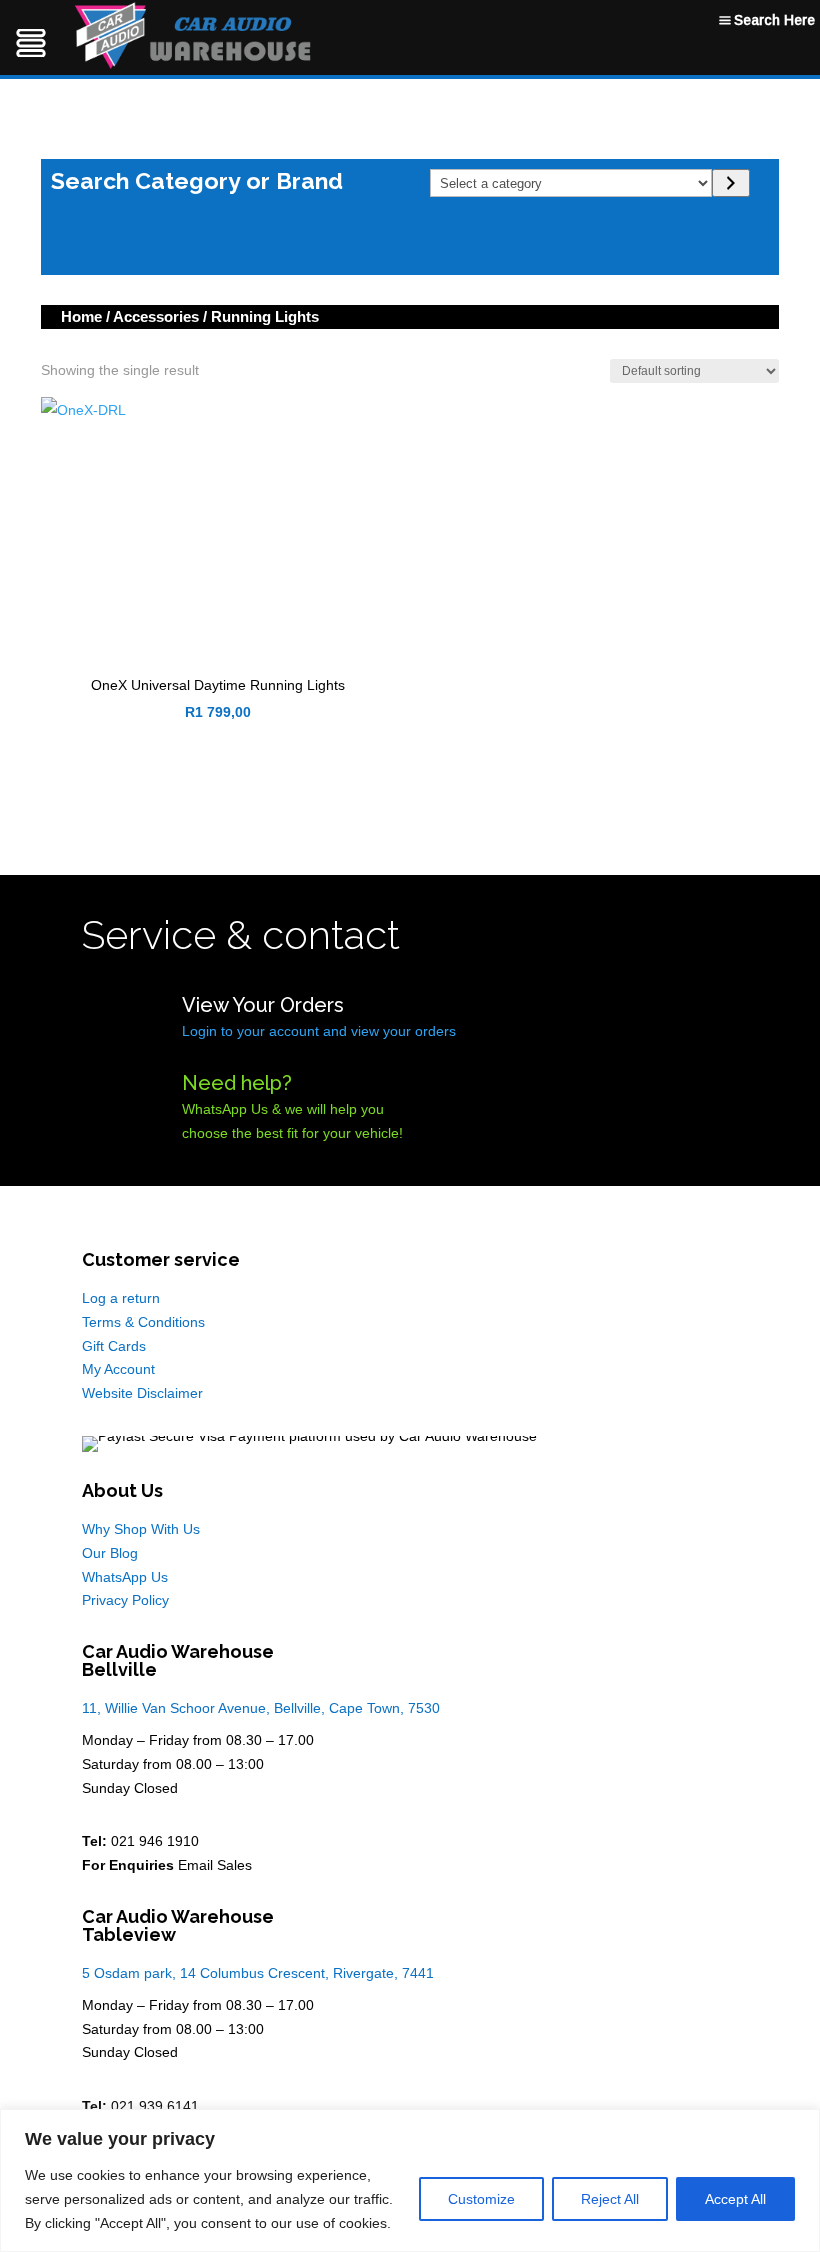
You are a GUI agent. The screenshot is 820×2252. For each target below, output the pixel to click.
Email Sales (215, 1865)
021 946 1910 (155, 1841)
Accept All (735, 2199)
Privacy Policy (125, 1600)
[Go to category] (730, 183)
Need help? (237, 1083)
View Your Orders (263, 1005)
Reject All (610, 2199)
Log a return (121, 1298)
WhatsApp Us (125, 1577)
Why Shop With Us (141, 1529)
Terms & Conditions (143, 1322)
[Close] (799, 2126)
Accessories (156, 316)
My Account (118, 1369)
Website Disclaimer (142, 1393)
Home (81, 316)
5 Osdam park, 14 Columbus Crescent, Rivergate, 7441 (258, 1973)
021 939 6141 (155, 2106)
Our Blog (110, 1553)
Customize (481, 2199)
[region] (410, 2180)
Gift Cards (114, 1346)
